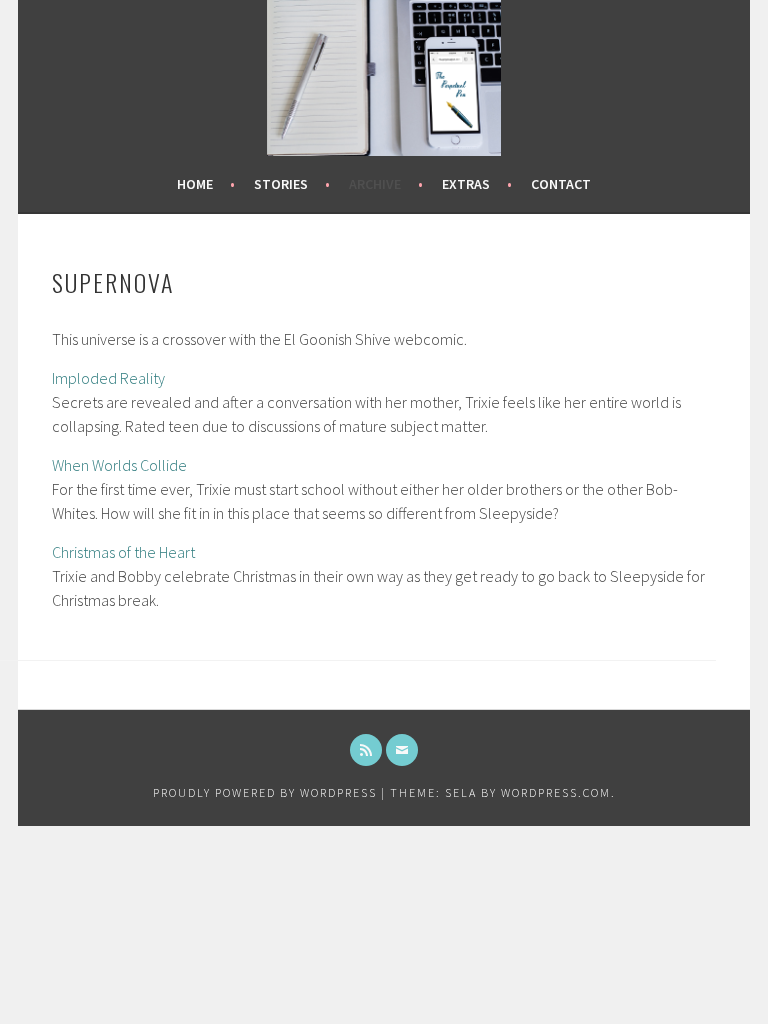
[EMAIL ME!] (402, 750)
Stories (281, 184)
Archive (375, 184)
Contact (561, 184)
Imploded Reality (108, 378)
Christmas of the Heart (123, 552)
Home (195, 184)
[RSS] (366, 750)
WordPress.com (556, 792)
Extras (466, 184)
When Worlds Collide (119, 465)
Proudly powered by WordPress (265, 792)
